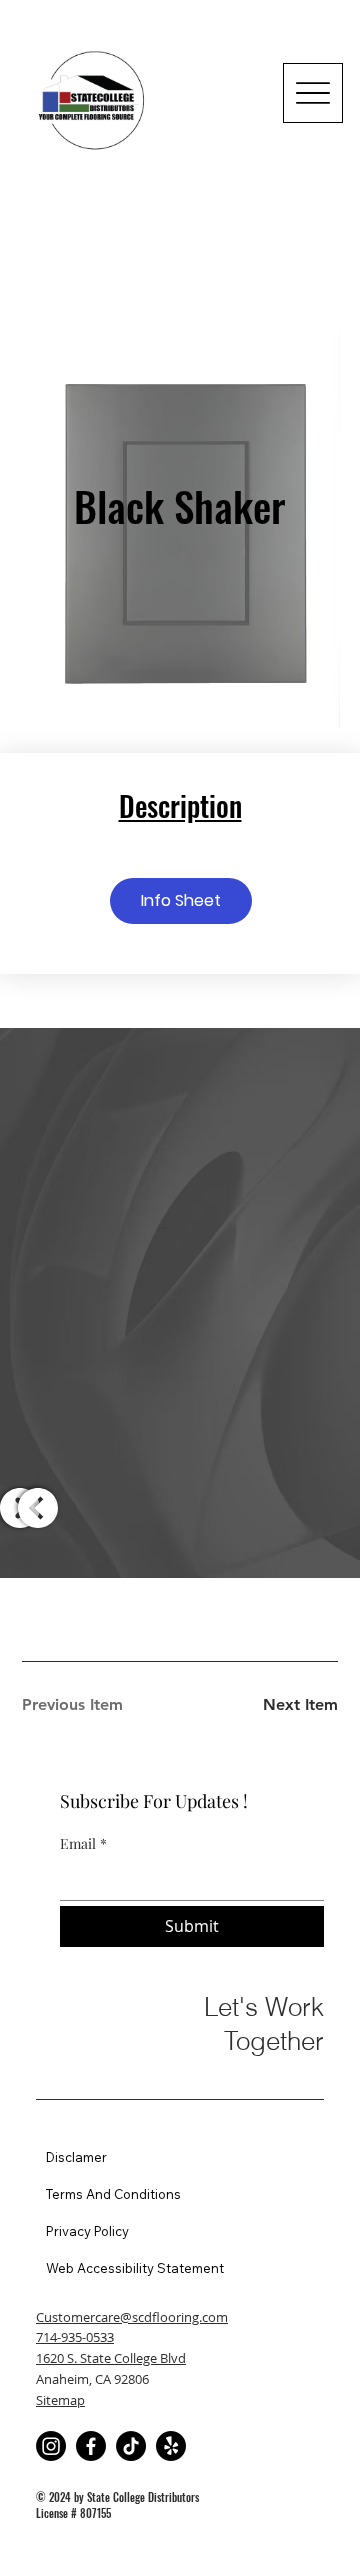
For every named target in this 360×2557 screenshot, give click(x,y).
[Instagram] (51, 2446)
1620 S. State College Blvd (111, 2358)
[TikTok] (131, 2446)
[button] (181, 901)
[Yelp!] (171, 2446)
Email (83, 1843)
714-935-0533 (75, 2337)
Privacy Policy (87, 2231)
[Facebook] (91, 2446)
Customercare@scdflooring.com (132, 2317)
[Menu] (313, 93)
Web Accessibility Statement (135, 2268)
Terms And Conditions (113, 2194)
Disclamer (76, 2157)
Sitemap (60, 2400)
